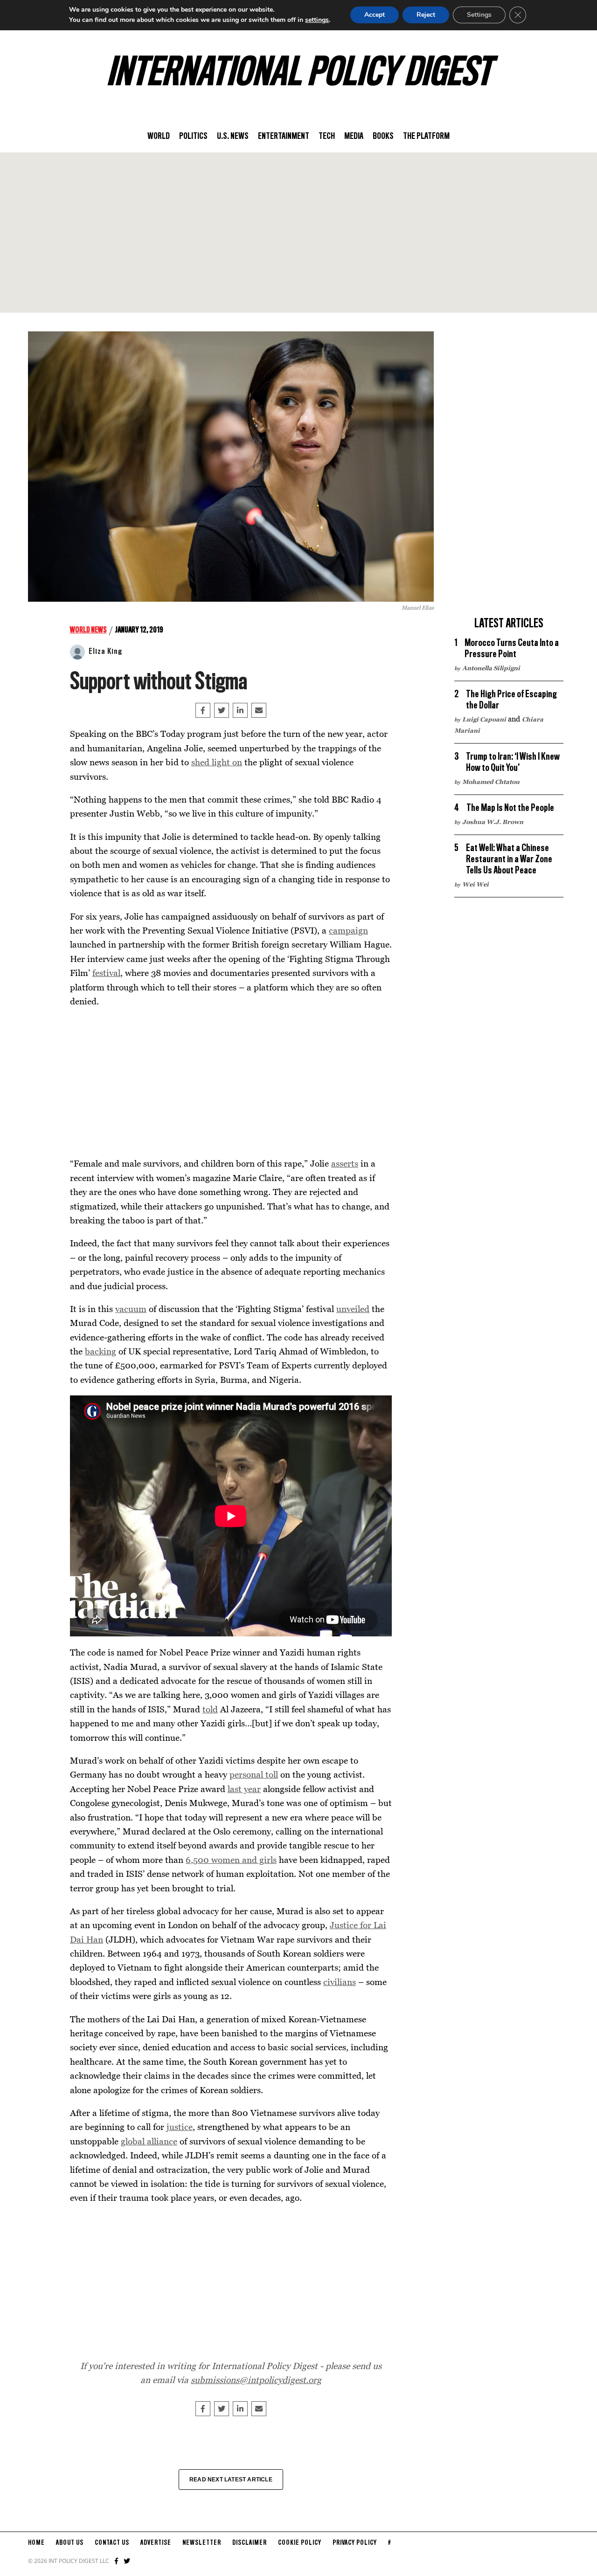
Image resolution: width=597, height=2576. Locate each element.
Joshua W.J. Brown (493, 822)
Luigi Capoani (484, 719)
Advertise (156, 2543)
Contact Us (112, 2543)
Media (354, 137)
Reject (426, 15)
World (159, 137)
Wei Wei (476, 884)
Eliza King (105, 652)
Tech (327, 137)
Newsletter (202, 2543)
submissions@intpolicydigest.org (256, 2380)
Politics (193, 137)
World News (88, 630)
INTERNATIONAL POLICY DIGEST (299, 74)
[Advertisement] (298, 233)
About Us (70, 2543)
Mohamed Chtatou (491, 782)
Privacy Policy (355, 2543)
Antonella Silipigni (491, 668)
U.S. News (233, 137)
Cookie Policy (300, 2543)
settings (317, 20)
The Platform (426, 137)
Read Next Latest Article (231, 2480)
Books (383, 137)
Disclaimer (250, 2543)
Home (36, 2543)
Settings (479, 15)
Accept (375, 15)
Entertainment (284, 137)
